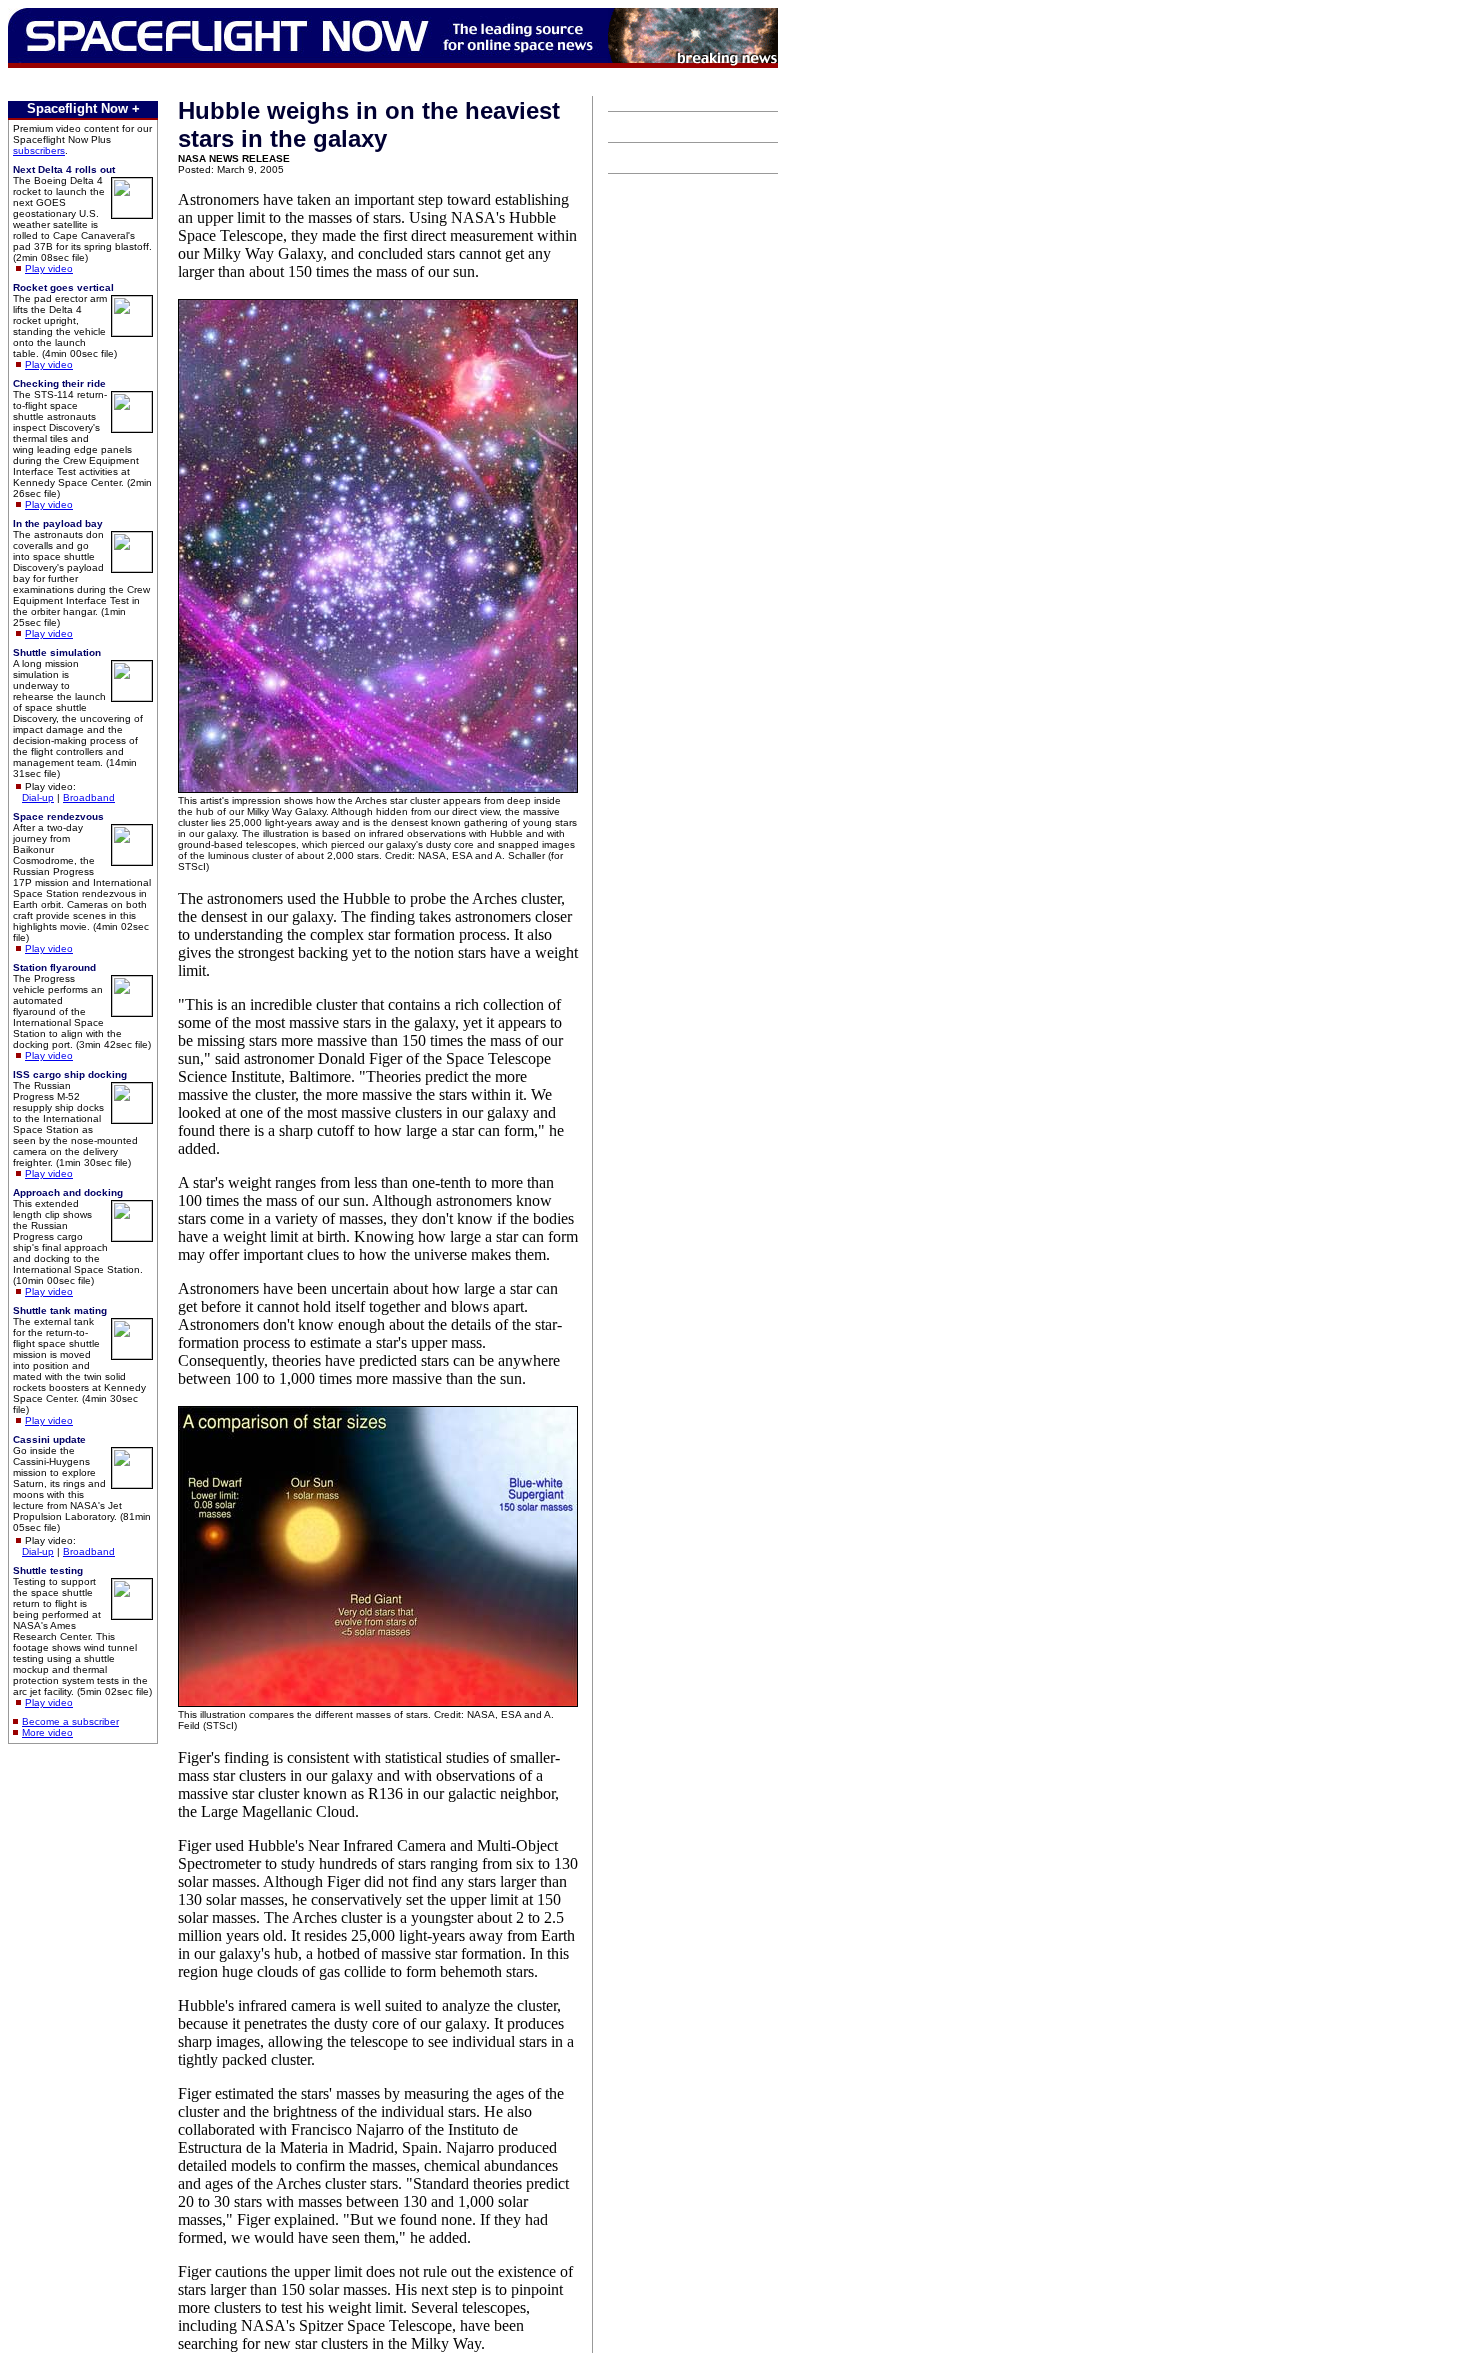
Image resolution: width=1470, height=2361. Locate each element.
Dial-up (38, 797)
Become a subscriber (70, 1721)
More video (47, 1732)
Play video (49, 268)
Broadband (89, 797)
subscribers (39, 150)
